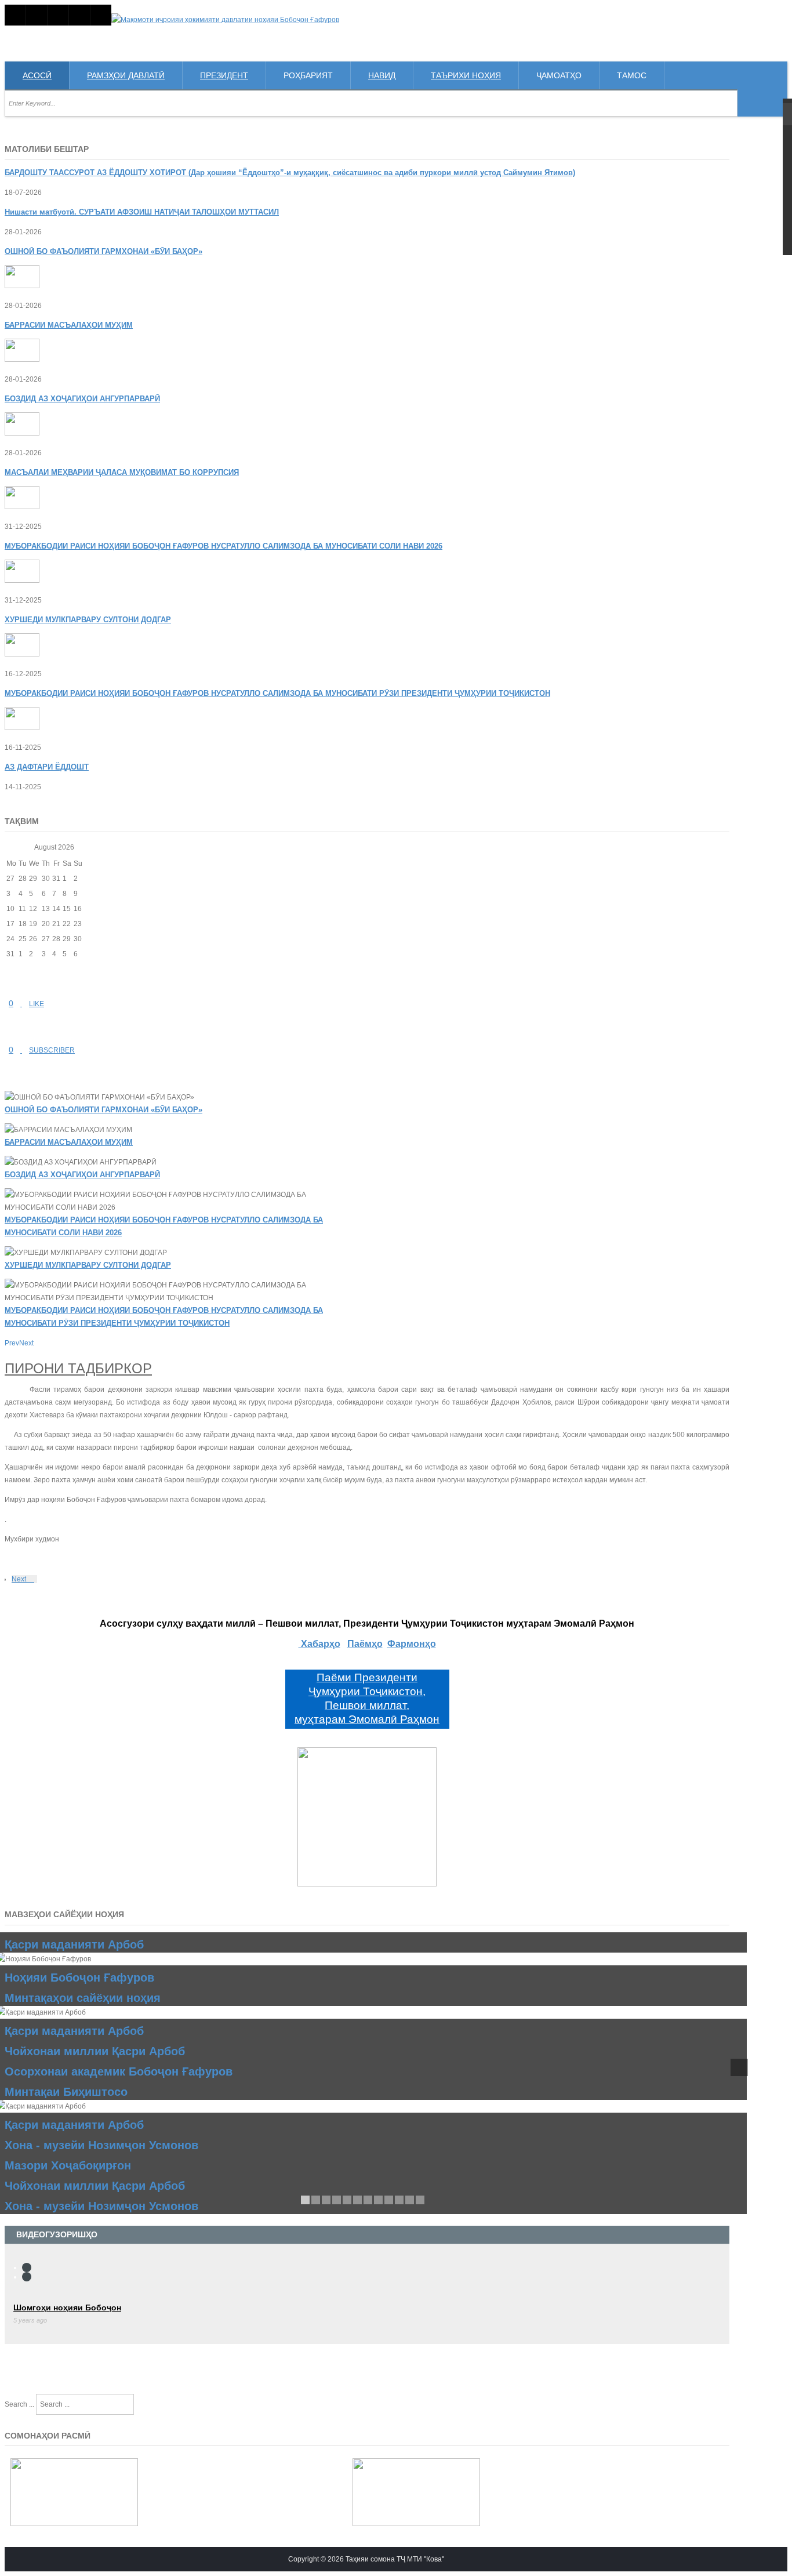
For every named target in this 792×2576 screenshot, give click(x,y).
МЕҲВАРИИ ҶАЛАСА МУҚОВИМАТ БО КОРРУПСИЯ (122, 472)
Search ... (19, 2404)
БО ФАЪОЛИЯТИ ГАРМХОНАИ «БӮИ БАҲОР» (103, 251)
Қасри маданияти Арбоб (74, 1944)
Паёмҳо (365, 1644)
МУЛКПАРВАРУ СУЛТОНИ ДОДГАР (88, 620)
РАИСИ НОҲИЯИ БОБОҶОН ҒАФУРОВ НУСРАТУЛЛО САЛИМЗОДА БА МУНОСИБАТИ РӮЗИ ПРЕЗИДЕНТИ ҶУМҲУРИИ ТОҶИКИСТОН (277, 693)
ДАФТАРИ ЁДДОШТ (47, 767)
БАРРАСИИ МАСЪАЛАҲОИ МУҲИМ (69, 325)
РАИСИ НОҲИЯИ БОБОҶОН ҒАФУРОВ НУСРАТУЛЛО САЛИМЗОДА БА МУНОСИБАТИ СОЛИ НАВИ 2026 (224, 546)
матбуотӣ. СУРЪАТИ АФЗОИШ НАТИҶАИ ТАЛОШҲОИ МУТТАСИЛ (142, 212)
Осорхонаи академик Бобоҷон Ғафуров (119, 2071)
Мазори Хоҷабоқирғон (68, 2165)
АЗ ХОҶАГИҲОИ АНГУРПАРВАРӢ (82, 399)
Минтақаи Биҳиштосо (66, 2092)
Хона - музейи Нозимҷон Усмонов (101, 2145)
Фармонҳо (412, 1644)
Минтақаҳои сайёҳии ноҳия (83, 1998)
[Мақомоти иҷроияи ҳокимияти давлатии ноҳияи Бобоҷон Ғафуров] (225, 20)
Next (20, 1579)
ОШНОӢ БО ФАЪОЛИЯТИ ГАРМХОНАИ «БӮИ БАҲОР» (103, 1110)
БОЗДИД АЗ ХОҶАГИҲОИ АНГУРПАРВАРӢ (82, 1175)
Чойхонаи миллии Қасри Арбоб (95, 2051)
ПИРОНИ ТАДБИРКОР (78, 1368)
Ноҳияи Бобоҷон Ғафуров (79, 1978)
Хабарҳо (319, 1644)
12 (420, 2200)
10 (399, 2200)
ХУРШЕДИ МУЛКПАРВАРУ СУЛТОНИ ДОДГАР (88, 1265)
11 (410, 2200)
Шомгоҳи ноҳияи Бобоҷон (67, 2307)
